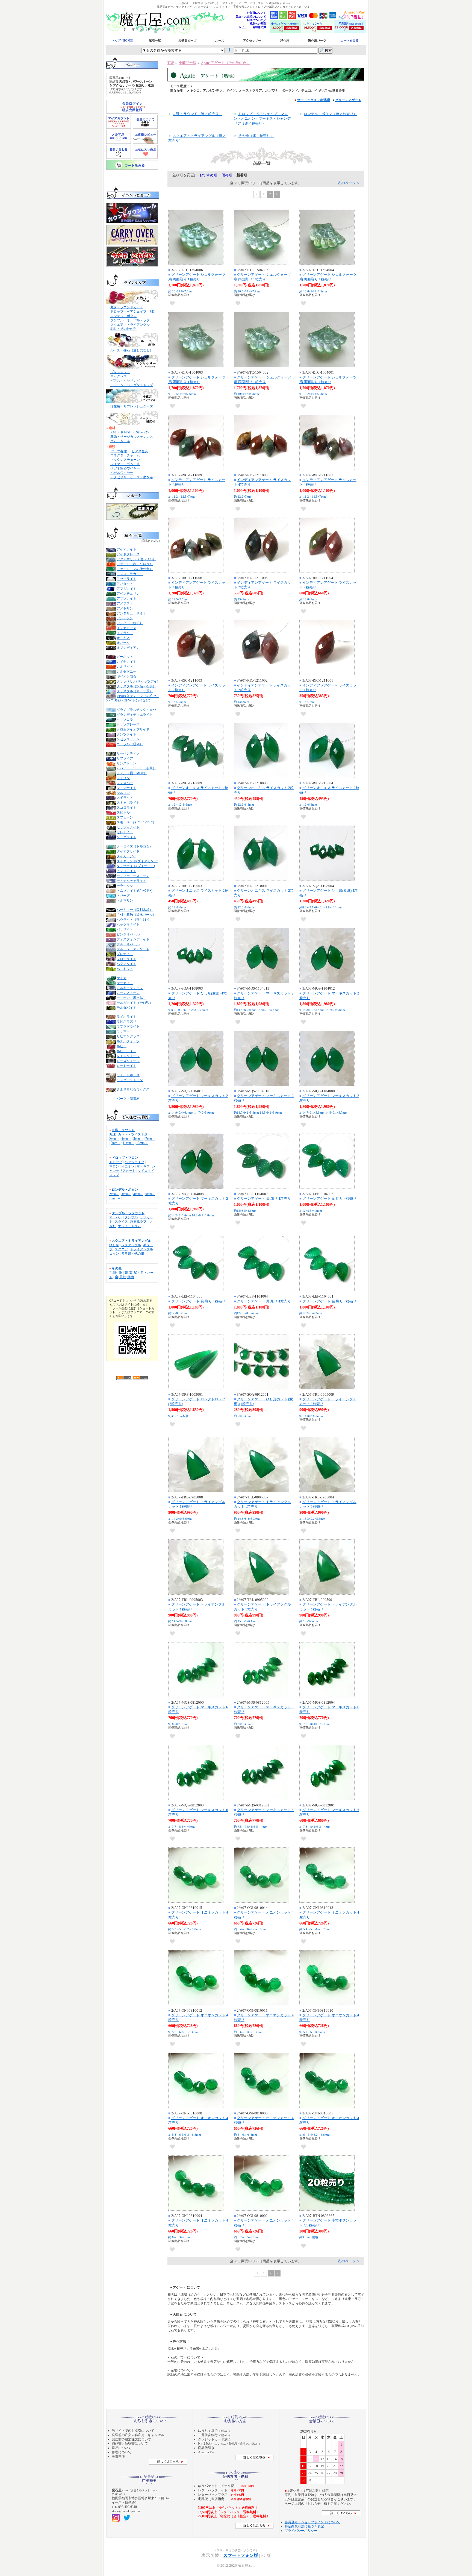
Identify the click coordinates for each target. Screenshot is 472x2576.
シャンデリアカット (132, 1169)
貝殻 (123, 1277)
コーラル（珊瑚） (130, 744)
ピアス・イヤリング (125, 381)
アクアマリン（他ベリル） (136, 559)
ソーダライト (126, 837)
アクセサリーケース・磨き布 (132, 477)
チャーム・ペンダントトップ (132, 385)
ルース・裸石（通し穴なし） (132, 350)
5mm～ (138, 1139)
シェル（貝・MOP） (132, 773)
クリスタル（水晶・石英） (136, 686)
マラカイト (125, 983)
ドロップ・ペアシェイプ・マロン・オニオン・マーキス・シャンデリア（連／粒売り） (262, 118)
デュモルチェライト (131, 881)
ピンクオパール (128, 934)
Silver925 (142, 432)
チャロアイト (126, 871)
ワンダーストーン (130, 1080)
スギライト (125, 798)
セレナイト (125, 832)
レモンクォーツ (128, 1056)
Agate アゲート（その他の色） (225, 63)
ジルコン (123, 793)
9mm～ (116, 1143)
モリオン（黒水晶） (131, 998)
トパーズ (123, 896)
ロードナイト (126, 1066)
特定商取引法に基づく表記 (304, 2526)
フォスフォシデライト (133, 939)
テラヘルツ (125, 886)
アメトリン (125, 608)
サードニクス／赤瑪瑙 (314, 100)
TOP (171, 63)
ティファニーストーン (133, 876)
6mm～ (116, 1198)
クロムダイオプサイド (133, 729)
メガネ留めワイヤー (125, 468)
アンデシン (125, 618)
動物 (131, 1277)
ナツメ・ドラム (129, 1226)
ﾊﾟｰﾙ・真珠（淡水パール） (136, 915)
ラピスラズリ (126, 1022)
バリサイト (125, 929)
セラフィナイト (128, 827)
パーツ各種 (119, 451)
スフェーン (125, 817)
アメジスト (125, 603)
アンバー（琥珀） (130, 623)
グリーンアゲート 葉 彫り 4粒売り (264, 1198)
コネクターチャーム (125, 455)
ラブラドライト (128, 1026)
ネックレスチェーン (125, 460)
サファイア (125, 758)
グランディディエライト (135, 715)
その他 (117, 1268)
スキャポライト (128, 803)
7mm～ (150, 1139)
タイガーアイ (126, 856)
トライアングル (141, 1249)
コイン (114, 1254)
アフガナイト (126, 589)
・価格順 (225, 175)
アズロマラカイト (130, 574)
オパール (123, 643)
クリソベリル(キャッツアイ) (137, 681)
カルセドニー (126, 671)
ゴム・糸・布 (120, 441)
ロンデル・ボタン (123, 316)
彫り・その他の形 (123, 329)
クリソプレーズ (128, 724)
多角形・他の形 (133, 1254)
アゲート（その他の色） (135, 569)
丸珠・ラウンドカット (127, 307)
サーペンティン (128, 753)
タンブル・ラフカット (128, 1213)
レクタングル (131, 1245)
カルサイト (125, 667)
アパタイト (125, 584)
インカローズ (126, 628)
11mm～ (128, 1143)
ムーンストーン (128, 993)
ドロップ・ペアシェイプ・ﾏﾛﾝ (132, 312)
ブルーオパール (128, 944)
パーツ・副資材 (128, 1099)
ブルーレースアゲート (133, 949)
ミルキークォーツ (130, 988)
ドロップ (116, 1162)
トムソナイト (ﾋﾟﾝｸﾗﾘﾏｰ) (135, 891)
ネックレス (119, 376)
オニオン (128, 1166)
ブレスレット (120, 372)
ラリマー (123, 1031)
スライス (121, 1222)
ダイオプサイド (128, 851)
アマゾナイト (126, 598)
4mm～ (126, 1139)
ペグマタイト (126, 964)
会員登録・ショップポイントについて (312, 2522)
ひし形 (114, 1245)
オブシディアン (128, 648)
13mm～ (142, 1143)
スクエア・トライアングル (130, 325)
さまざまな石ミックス (133, 1089)
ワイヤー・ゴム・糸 (125, 464)
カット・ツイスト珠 (133, 1134)
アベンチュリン (128, 594)
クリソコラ (125, 720)
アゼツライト (126, 579)
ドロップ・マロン (125, 1158)
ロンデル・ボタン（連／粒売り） (330, 114)
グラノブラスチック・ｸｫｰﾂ (136, 710)
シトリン (123, 778)
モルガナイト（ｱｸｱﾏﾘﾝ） (135, 1003)
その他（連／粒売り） (256, 136)
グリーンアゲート (348, 100)
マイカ (122, 978)
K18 (113, 432)
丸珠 (113, 1134)
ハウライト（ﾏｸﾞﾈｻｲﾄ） (134, 920)
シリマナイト (126, 788)
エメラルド (125, 633)
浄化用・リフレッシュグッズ (132, 406)
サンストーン (126, 763)
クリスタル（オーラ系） (135, 691)
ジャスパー (125, 783)
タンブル (131, 1217)
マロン (114, 1166)
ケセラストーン (128, 739)
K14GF (126, 432)
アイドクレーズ (128, 554)
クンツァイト (126, 734)
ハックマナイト (128, 925)
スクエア (121, 1249)
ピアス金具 (140, 451)
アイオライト (126, 549)
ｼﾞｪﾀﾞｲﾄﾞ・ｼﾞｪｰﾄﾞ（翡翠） (136, 768)
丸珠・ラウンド (123, 1130)
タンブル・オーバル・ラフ (130, 320)
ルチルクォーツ (128, 1041)
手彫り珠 (116, 1273)
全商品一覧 (188, 63)
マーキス (143, 1166)
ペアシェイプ (134, 1162)
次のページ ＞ (349, 183)
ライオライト (126, 1017)
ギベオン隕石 (126, 676)
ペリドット (125, 969)
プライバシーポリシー (301, 2531)
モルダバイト (126, 1008)
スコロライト (126, 808)
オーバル (116, 1217)
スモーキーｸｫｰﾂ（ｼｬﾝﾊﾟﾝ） (136, 822)
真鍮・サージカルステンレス (132, 437)
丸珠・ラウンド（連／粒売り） (197, 114)
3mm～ (126, 1194)
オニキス (123, 638)
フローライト (126, 959)
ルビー (122, 1046)
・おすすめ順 (206, 175)
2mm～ (114, 1139)
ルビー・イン (126, 1051)
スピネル (123, 812)
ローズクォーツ (128, 1061)
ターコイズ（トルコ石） (135, 846)
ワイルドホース (128, 1075)
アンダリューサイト (131, 613)
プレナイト (125, 954)
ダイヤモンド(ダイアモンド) (137, 861)
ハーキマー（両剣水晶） (135, 910)
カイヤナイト (126, 662)
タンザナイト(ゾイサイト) (136, 866)
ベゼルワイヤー (122, 473)
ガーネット (125, 657)
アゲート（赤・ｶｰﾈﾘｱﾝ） (135, 564)
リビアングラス (128, 1036)
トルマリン (125, 900)
